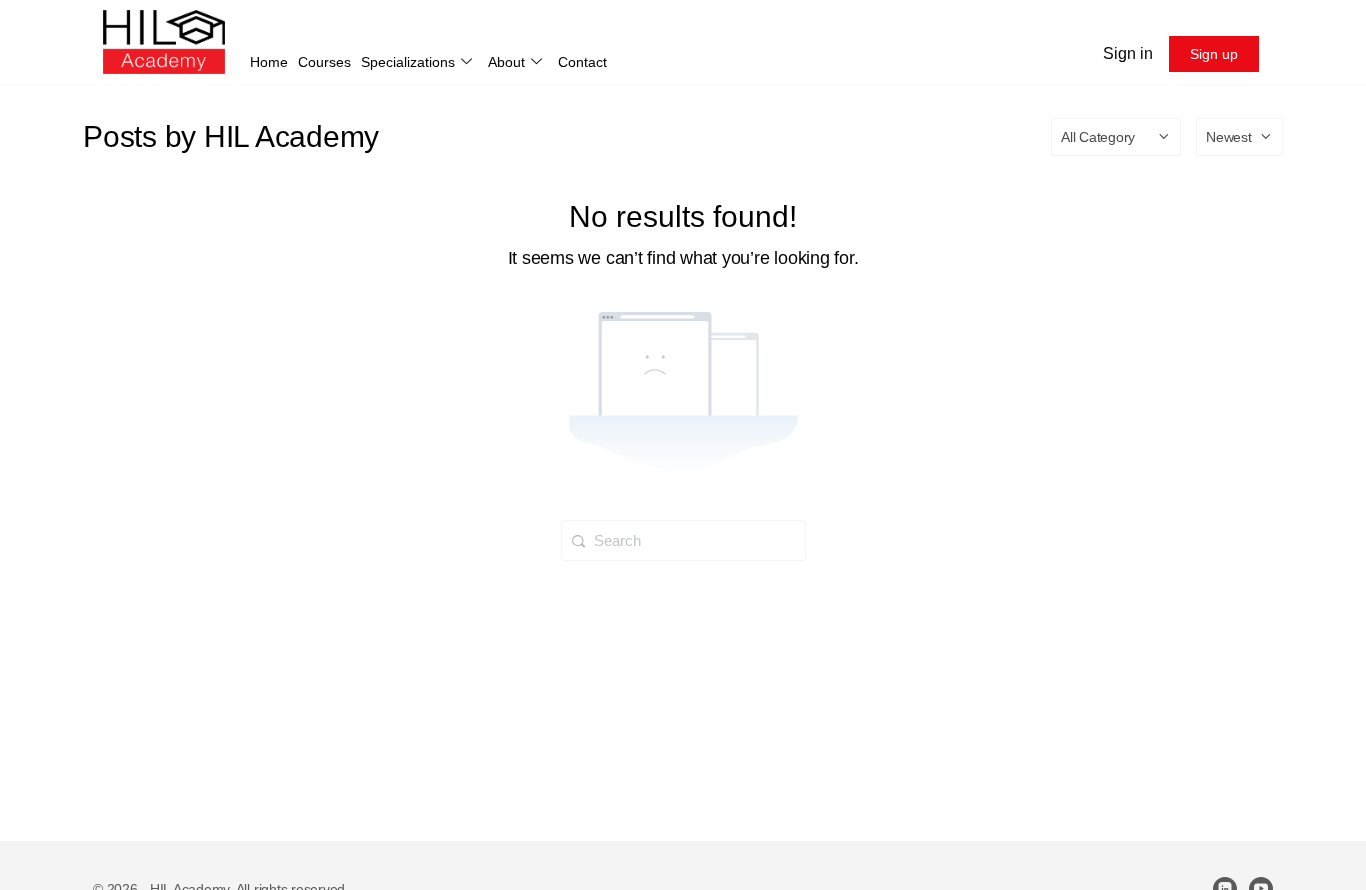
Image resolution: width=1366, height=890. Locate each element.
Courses (324, 62)
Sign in (1128, 53)
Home (269, 62)
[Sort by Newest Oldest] (1239, 137)
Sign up (1214, 54)
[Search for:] (683, 539)
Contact (582, 62)
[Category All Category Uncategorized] (1116, 137)
